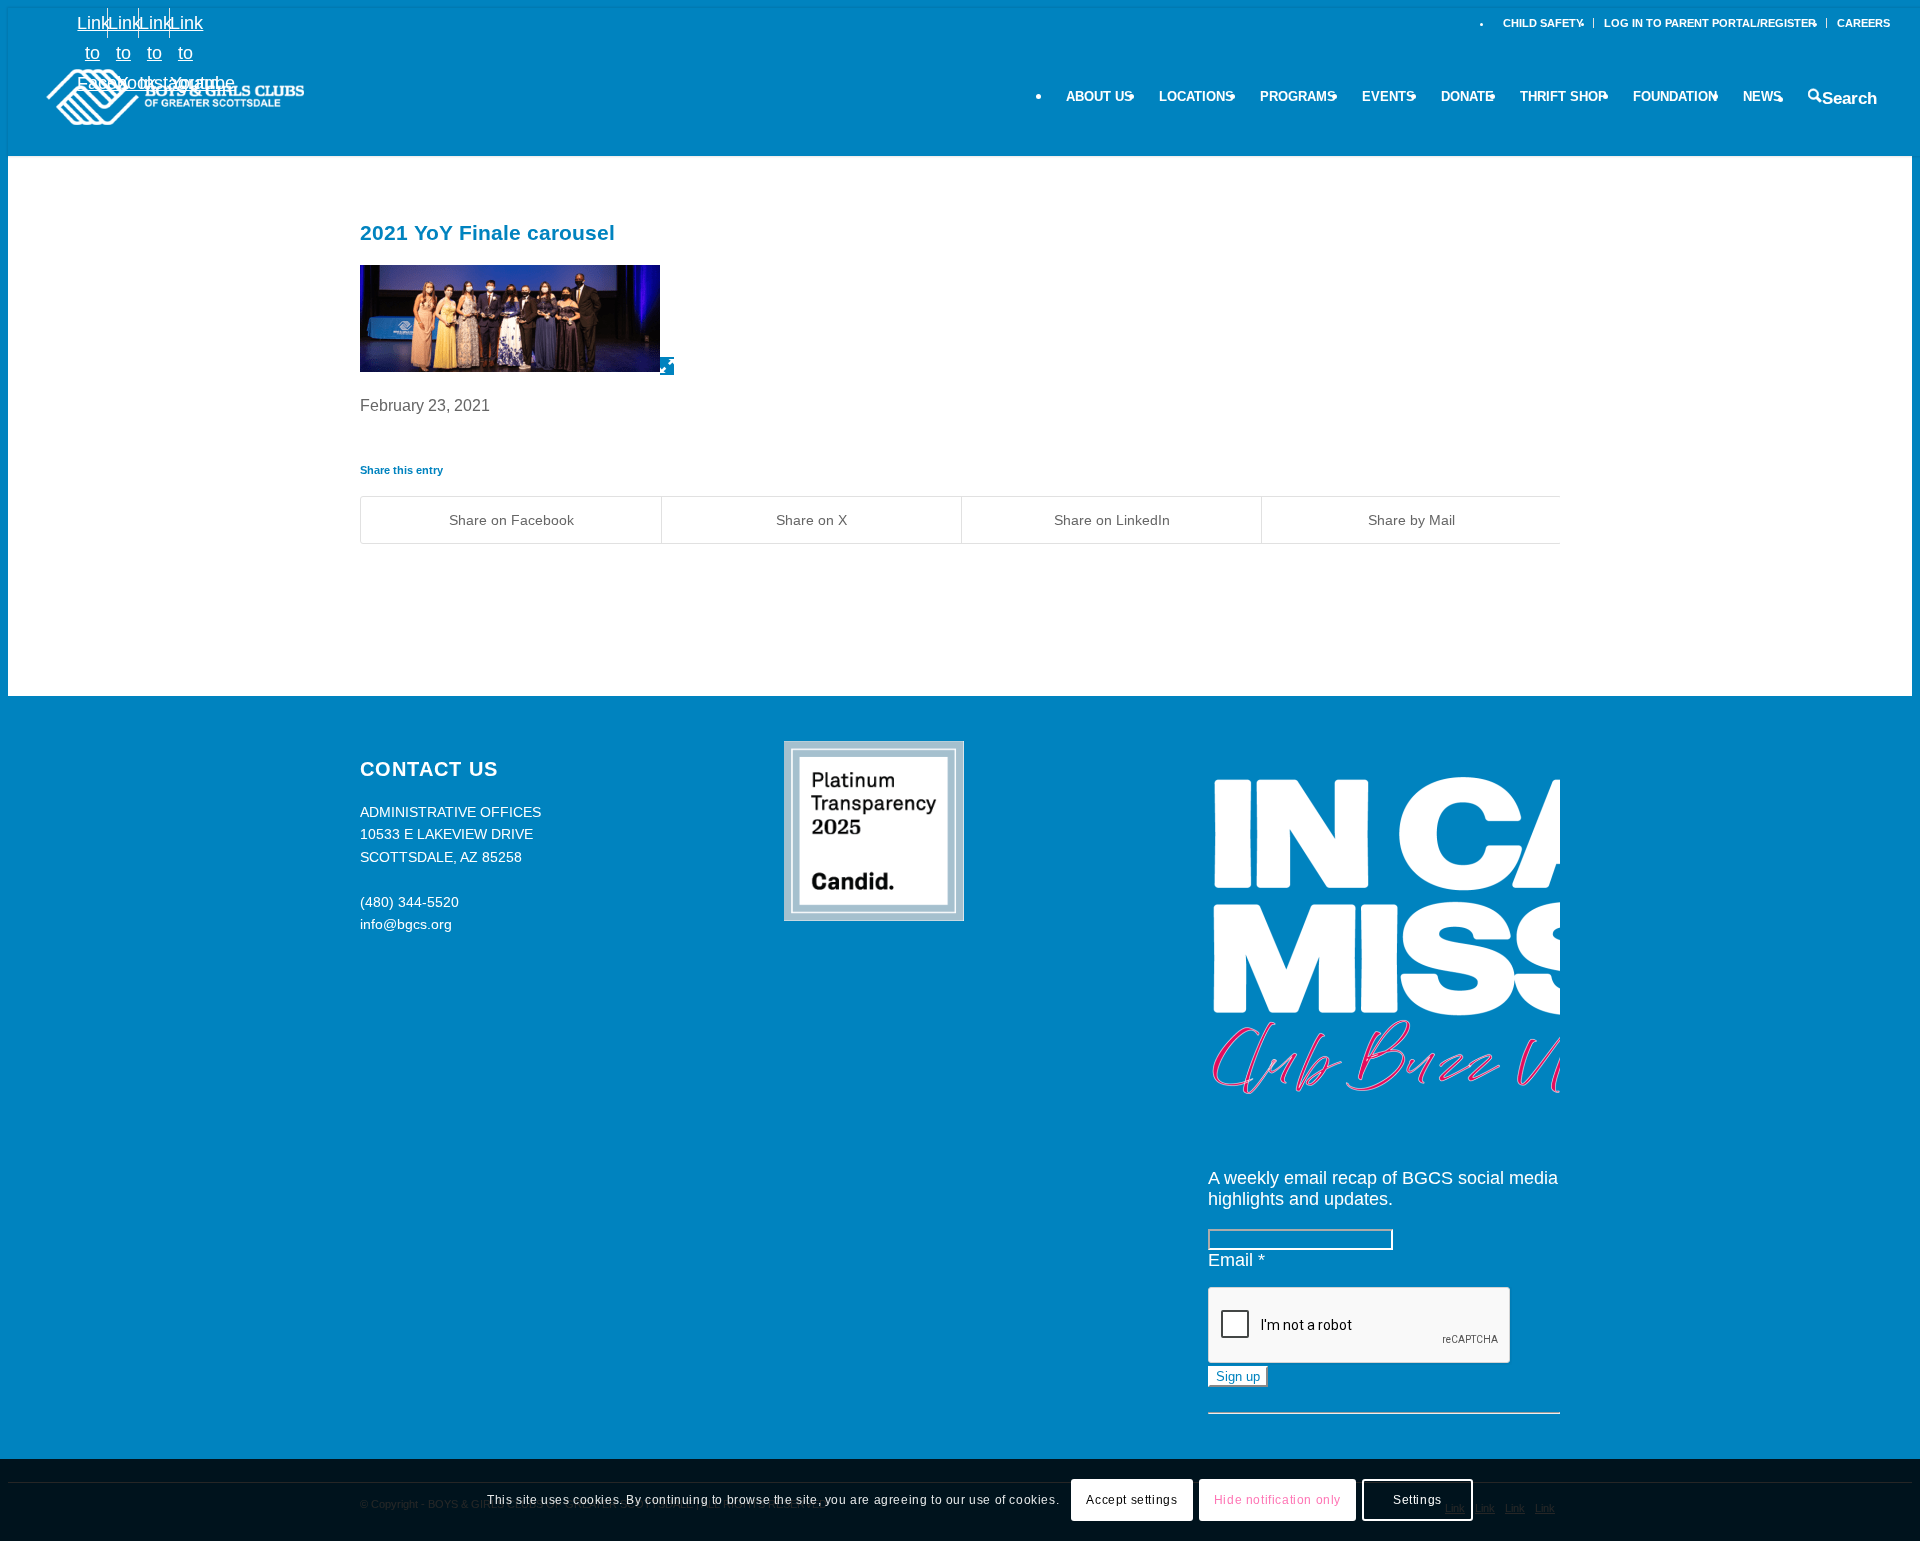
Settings (1417, 1500)
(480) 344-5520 (409, 902)
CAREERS (1863, 23)
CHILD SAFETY (1543, 23)
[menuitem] (1543, 23)
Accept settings (1131, 1500)
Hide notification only (1277, 1500)
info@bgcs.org (406, 924)
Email (1236, 1260)
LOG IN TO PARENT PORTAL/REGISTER (1710, 23)
